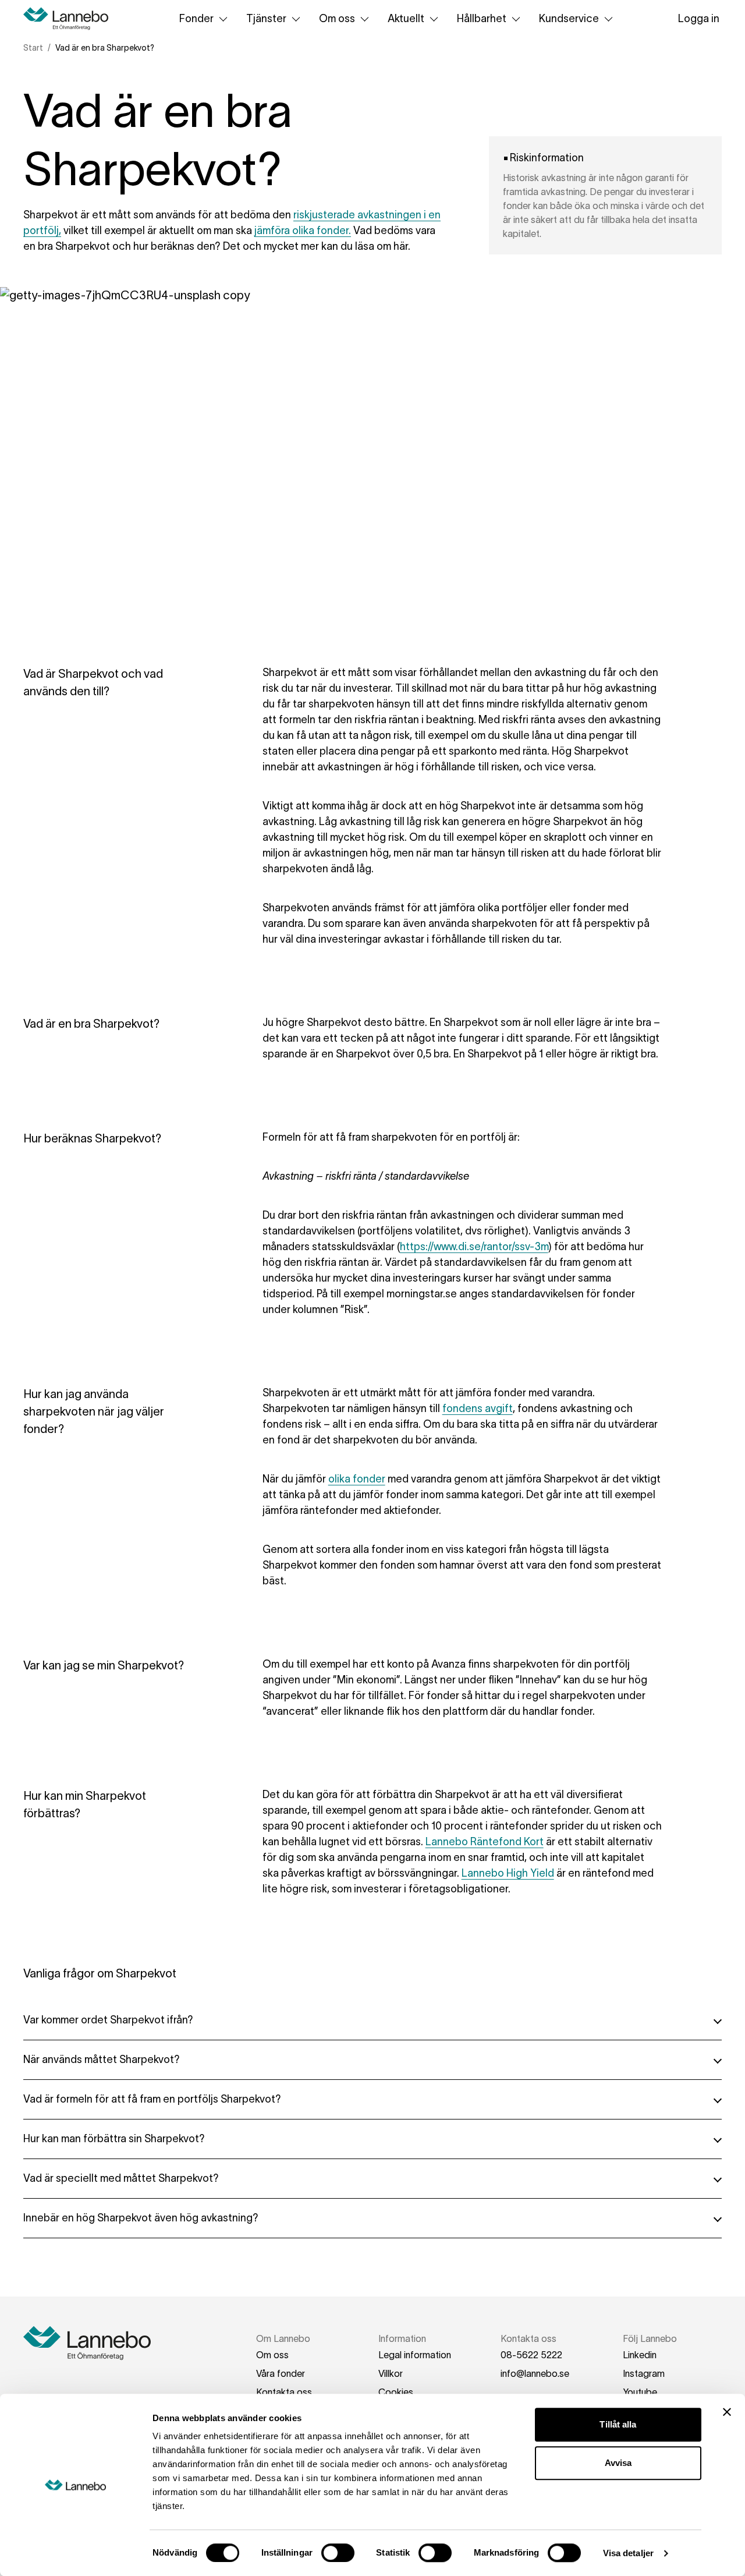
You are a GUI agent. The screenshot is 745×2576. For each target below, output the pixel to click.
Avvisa (618, 2463)
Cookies (396, 2392)
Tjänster (266, 19)
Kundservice (569, 19)
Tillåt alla (618, 2424)
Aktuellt (406, 19)
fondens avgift (478, 1409)
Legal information (415, 2355)
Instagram (644, 2373)
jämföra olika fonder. (303, 231)
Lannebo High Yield (508, 1873)
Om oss (337, 19)
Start (33, 48)
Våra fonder (281, 2373)
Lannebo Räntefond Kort (485, 1842)
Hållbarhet (482, 19)
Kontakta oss (284, 2392)
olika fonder (357, 1479)
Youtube (640, 2392)
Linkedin (640, 2355)
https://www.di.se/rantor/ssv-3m (474, 1247)
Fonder (196, 19)
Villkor (391, 2373)
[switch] (338, 2553)
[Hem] (70, 19)
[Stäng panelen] (727, 2412)
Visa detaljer (628, 2553)
